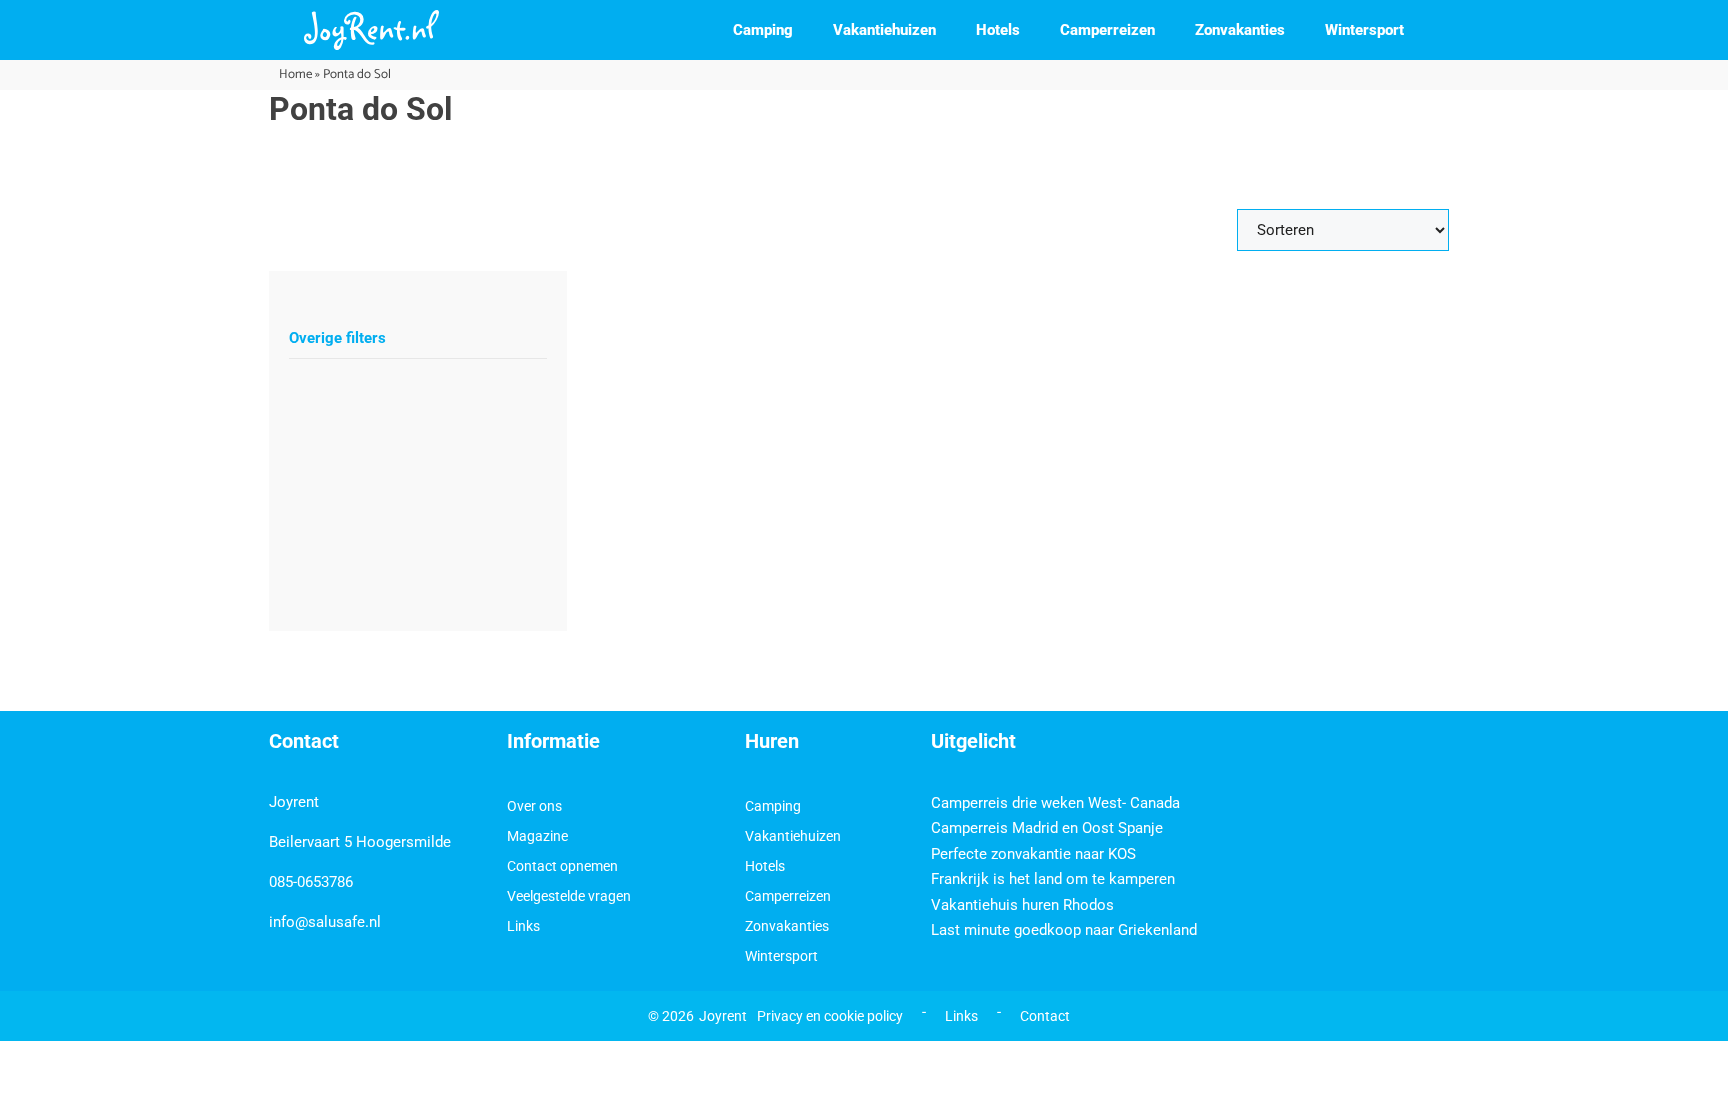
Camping (763, 30)
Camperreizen (1107, 30)
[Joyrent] (371, 30)
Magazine (537, 836)
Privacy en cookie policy (830, 1016)
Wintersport (1364, 30)
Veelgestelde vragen (569, 896)
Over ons (534, 806)
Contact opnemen (562, 866)
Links (523, 926)
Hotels (998, 30)
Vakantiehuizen (884, 30)
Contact (1045, 1016)
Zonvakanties (1240, 30)
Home (295, 74)
